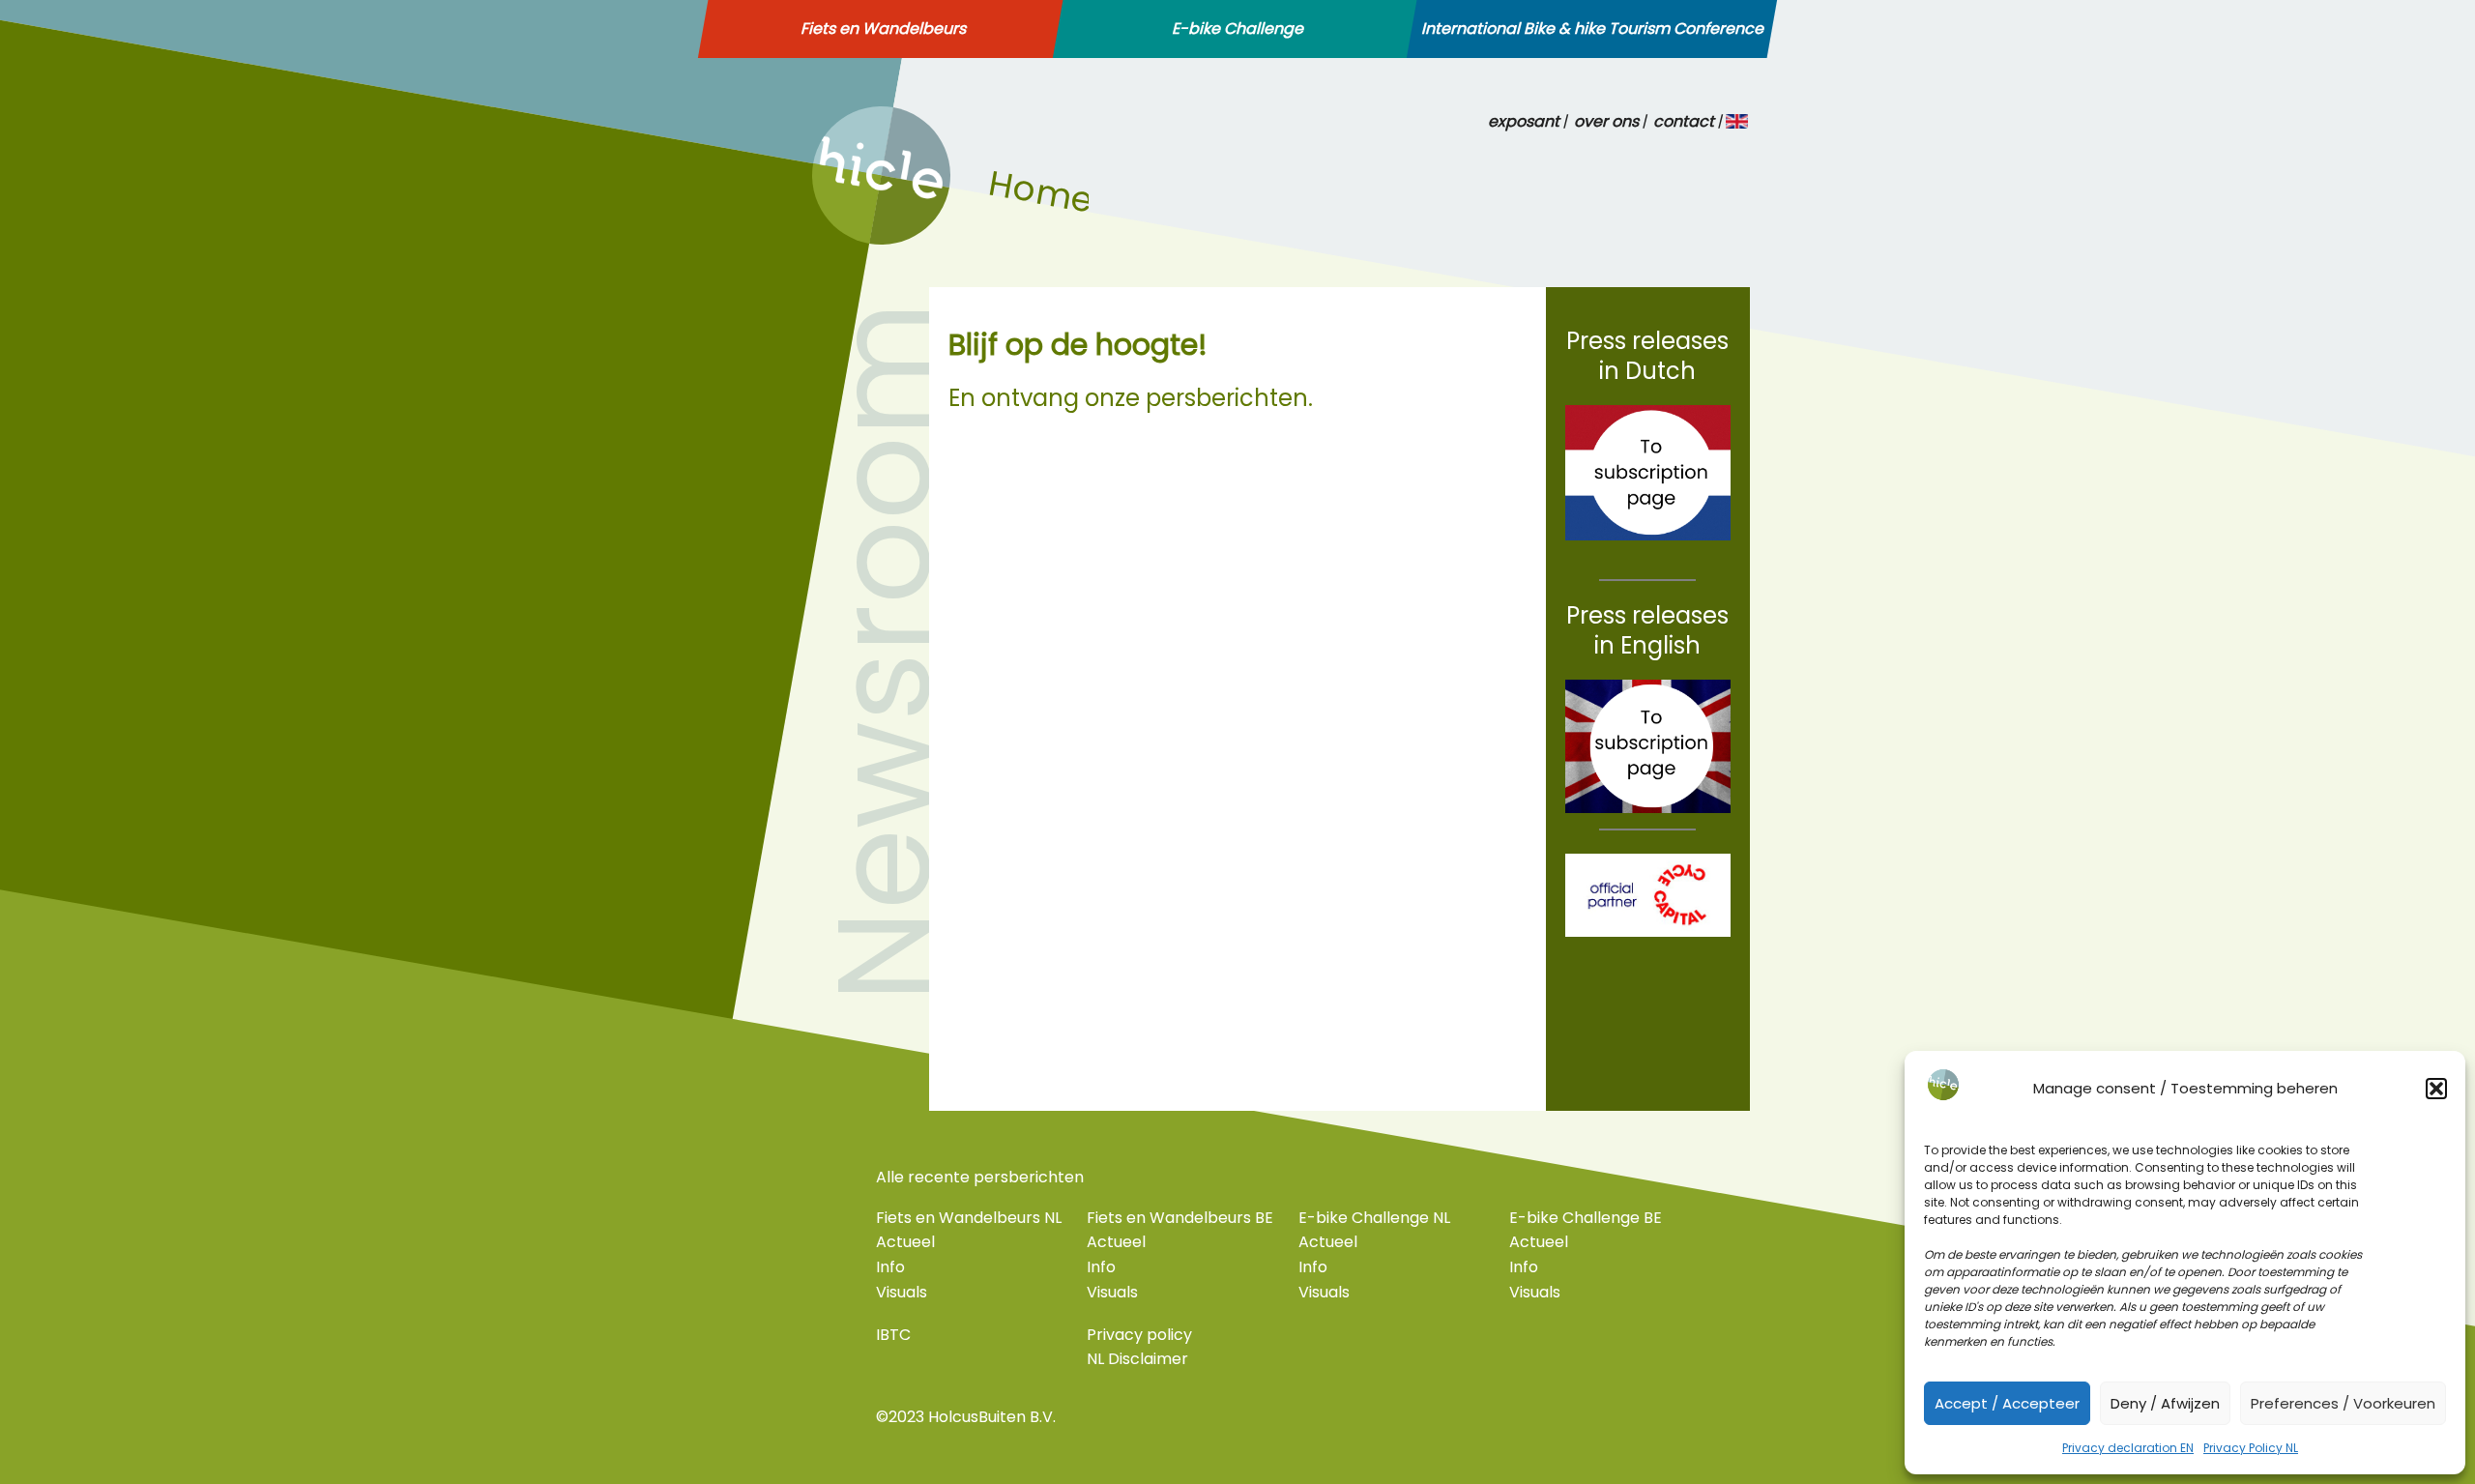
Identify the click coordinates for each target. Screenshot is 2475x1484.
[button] (2436, 1089)
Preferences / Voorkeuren (2343, 1403)
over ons (1606, 121)
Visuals (902, 1292)
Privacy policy (1139, 1335)
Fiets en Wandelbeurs (883, 29)
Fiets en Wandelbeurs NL (969, 1218)
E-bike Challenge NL (1374, 1218)
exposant (1524, 121)
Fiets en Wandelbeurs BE (1180, 1218)
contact (1684, 121)
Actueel (905, 1242)
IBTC (893, 1335)
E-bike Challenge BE (1586, 1218)
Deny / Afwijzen (2165, 1403)
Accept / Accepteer (2007, 1403)
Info (890, 1267)
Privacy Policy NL (2251, 1448)
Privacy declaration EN (2128, 1448)
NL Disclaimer (1137, 1359)
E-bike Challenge (1237, 29)
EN (1738, 121)
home (834, 239)
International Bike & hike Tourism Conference (1592, 29)
